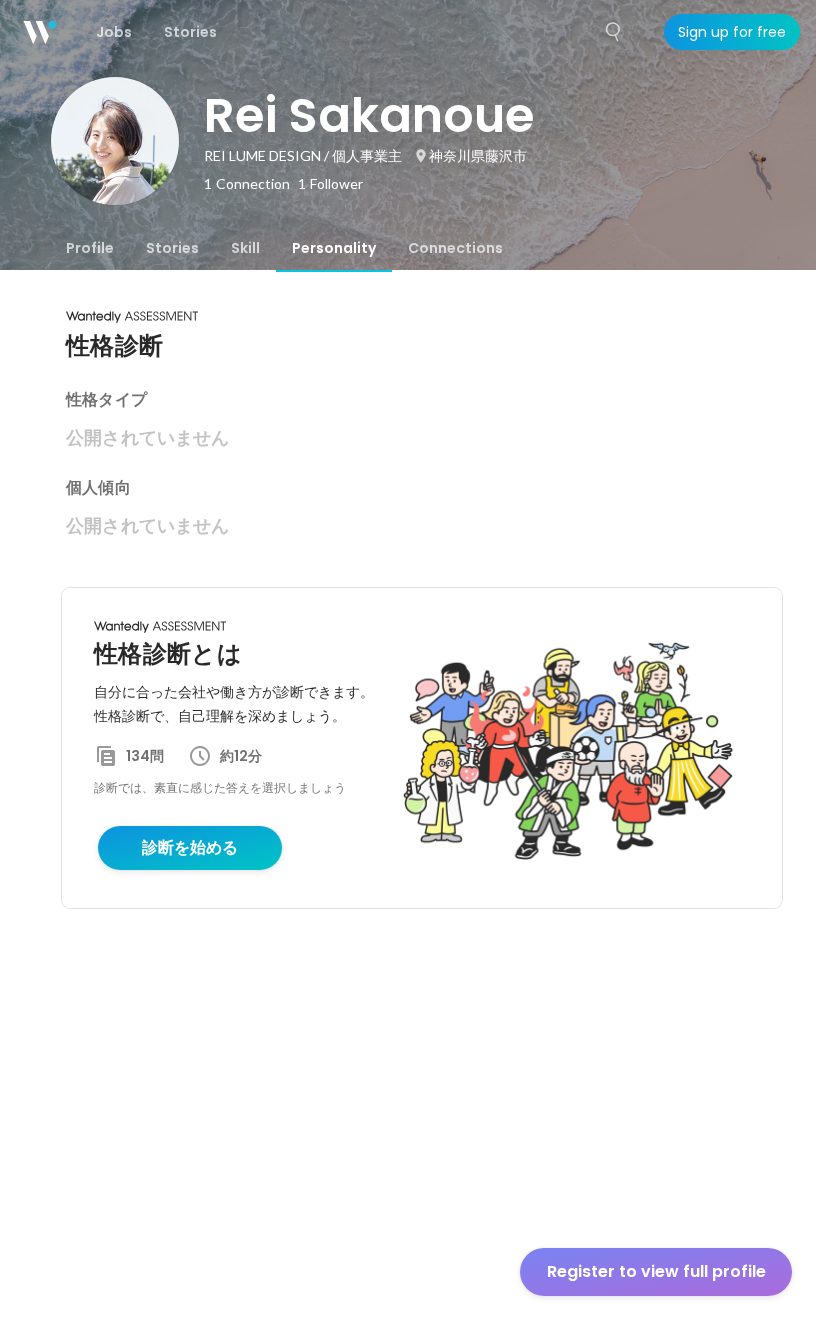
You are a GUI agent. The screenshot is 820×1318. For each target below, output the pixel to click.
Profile (90, 248)
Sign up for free (732, 32)
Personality (334, 248)
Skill (245, 248)
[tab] (90, 248)
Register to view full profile (656, 1271)
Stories (172, 248)
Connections (455, 248)
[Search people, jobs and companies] (614, 32)
